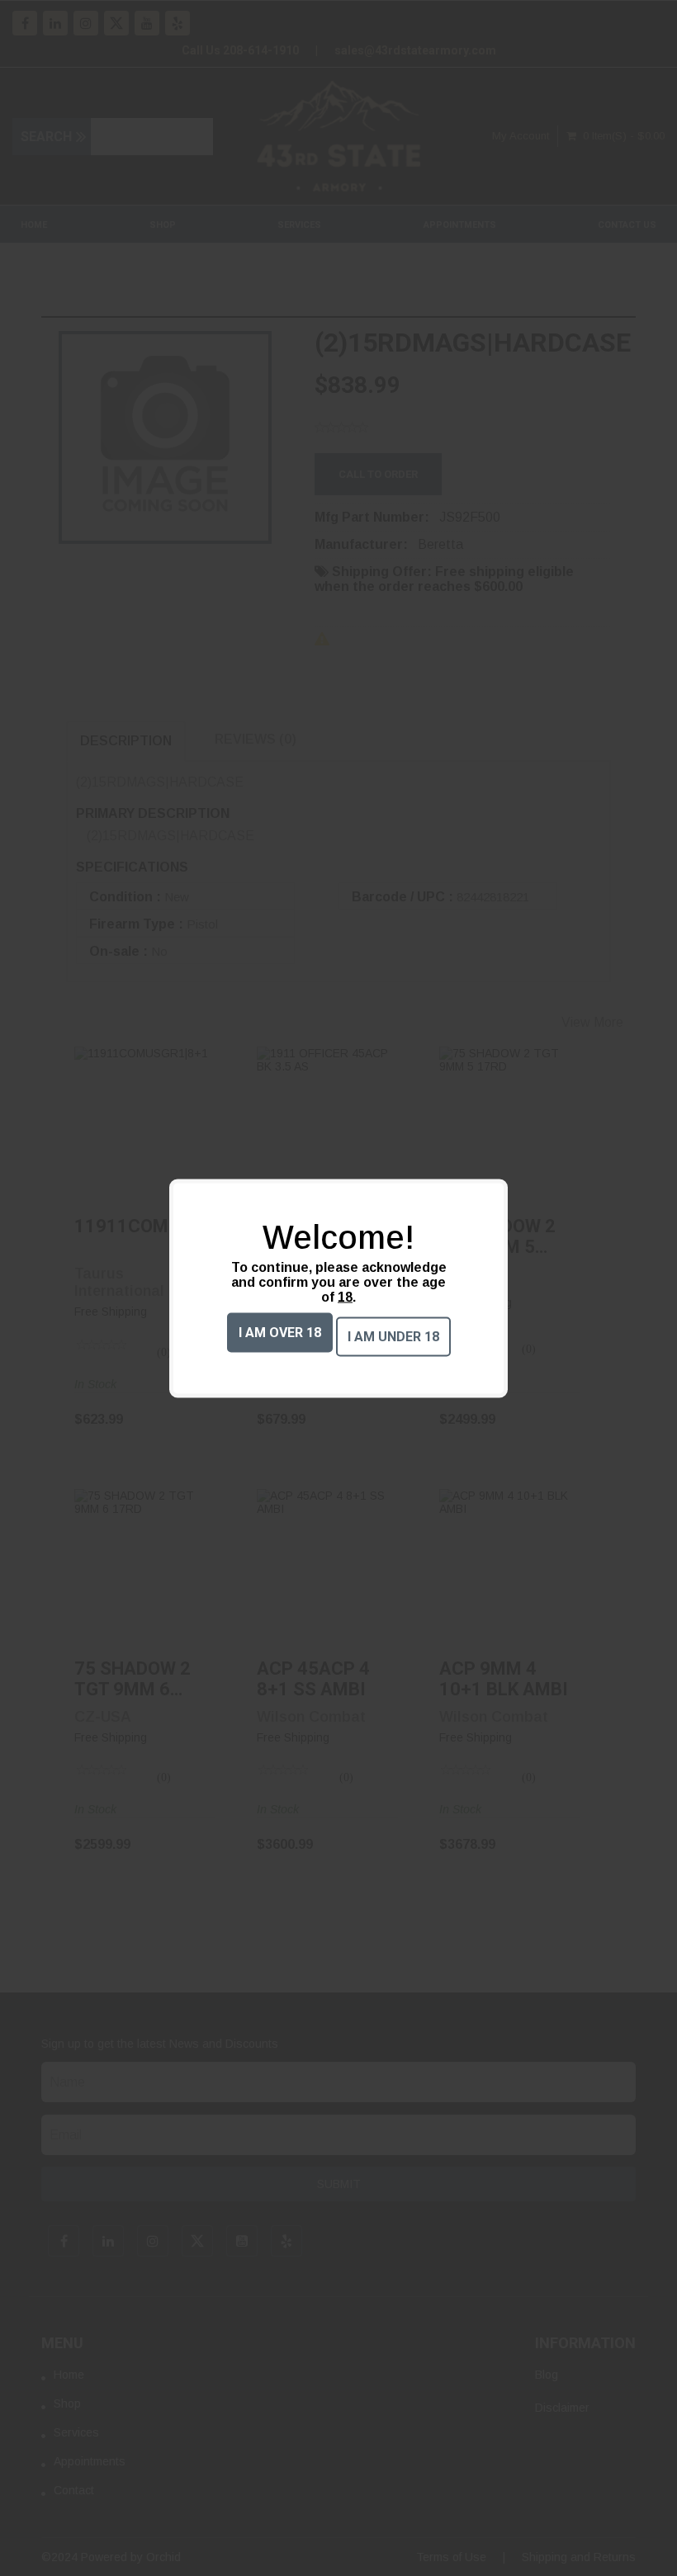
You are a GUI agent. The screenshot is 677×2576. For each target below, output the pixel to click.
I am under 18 (393, 1336)
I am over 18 (280, 1332)
